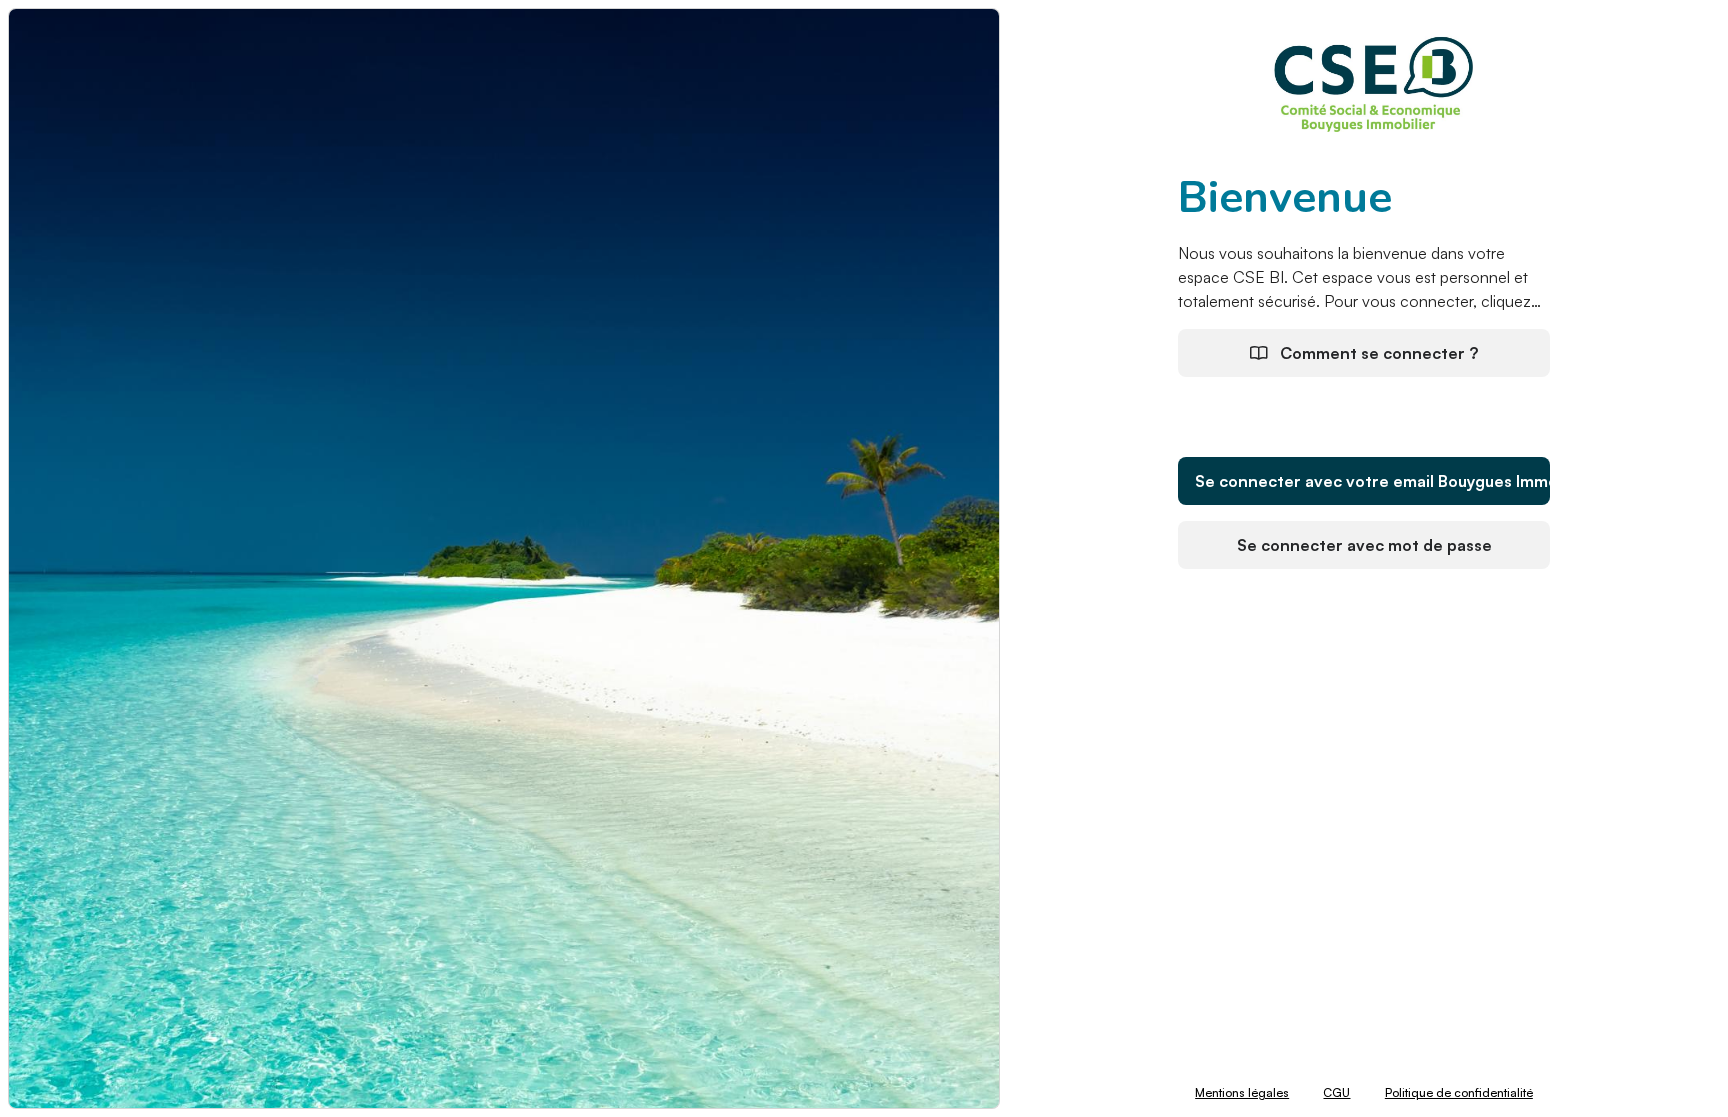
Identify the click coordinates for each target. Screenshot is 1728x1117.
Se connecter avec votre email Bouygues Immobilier (1372, 481)
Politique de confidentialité (1459, 1092)
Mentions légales (1242, 1092)
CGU (1336, 1092)
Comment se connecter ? (1377, 353)
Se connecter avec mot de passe (1364, 545)
